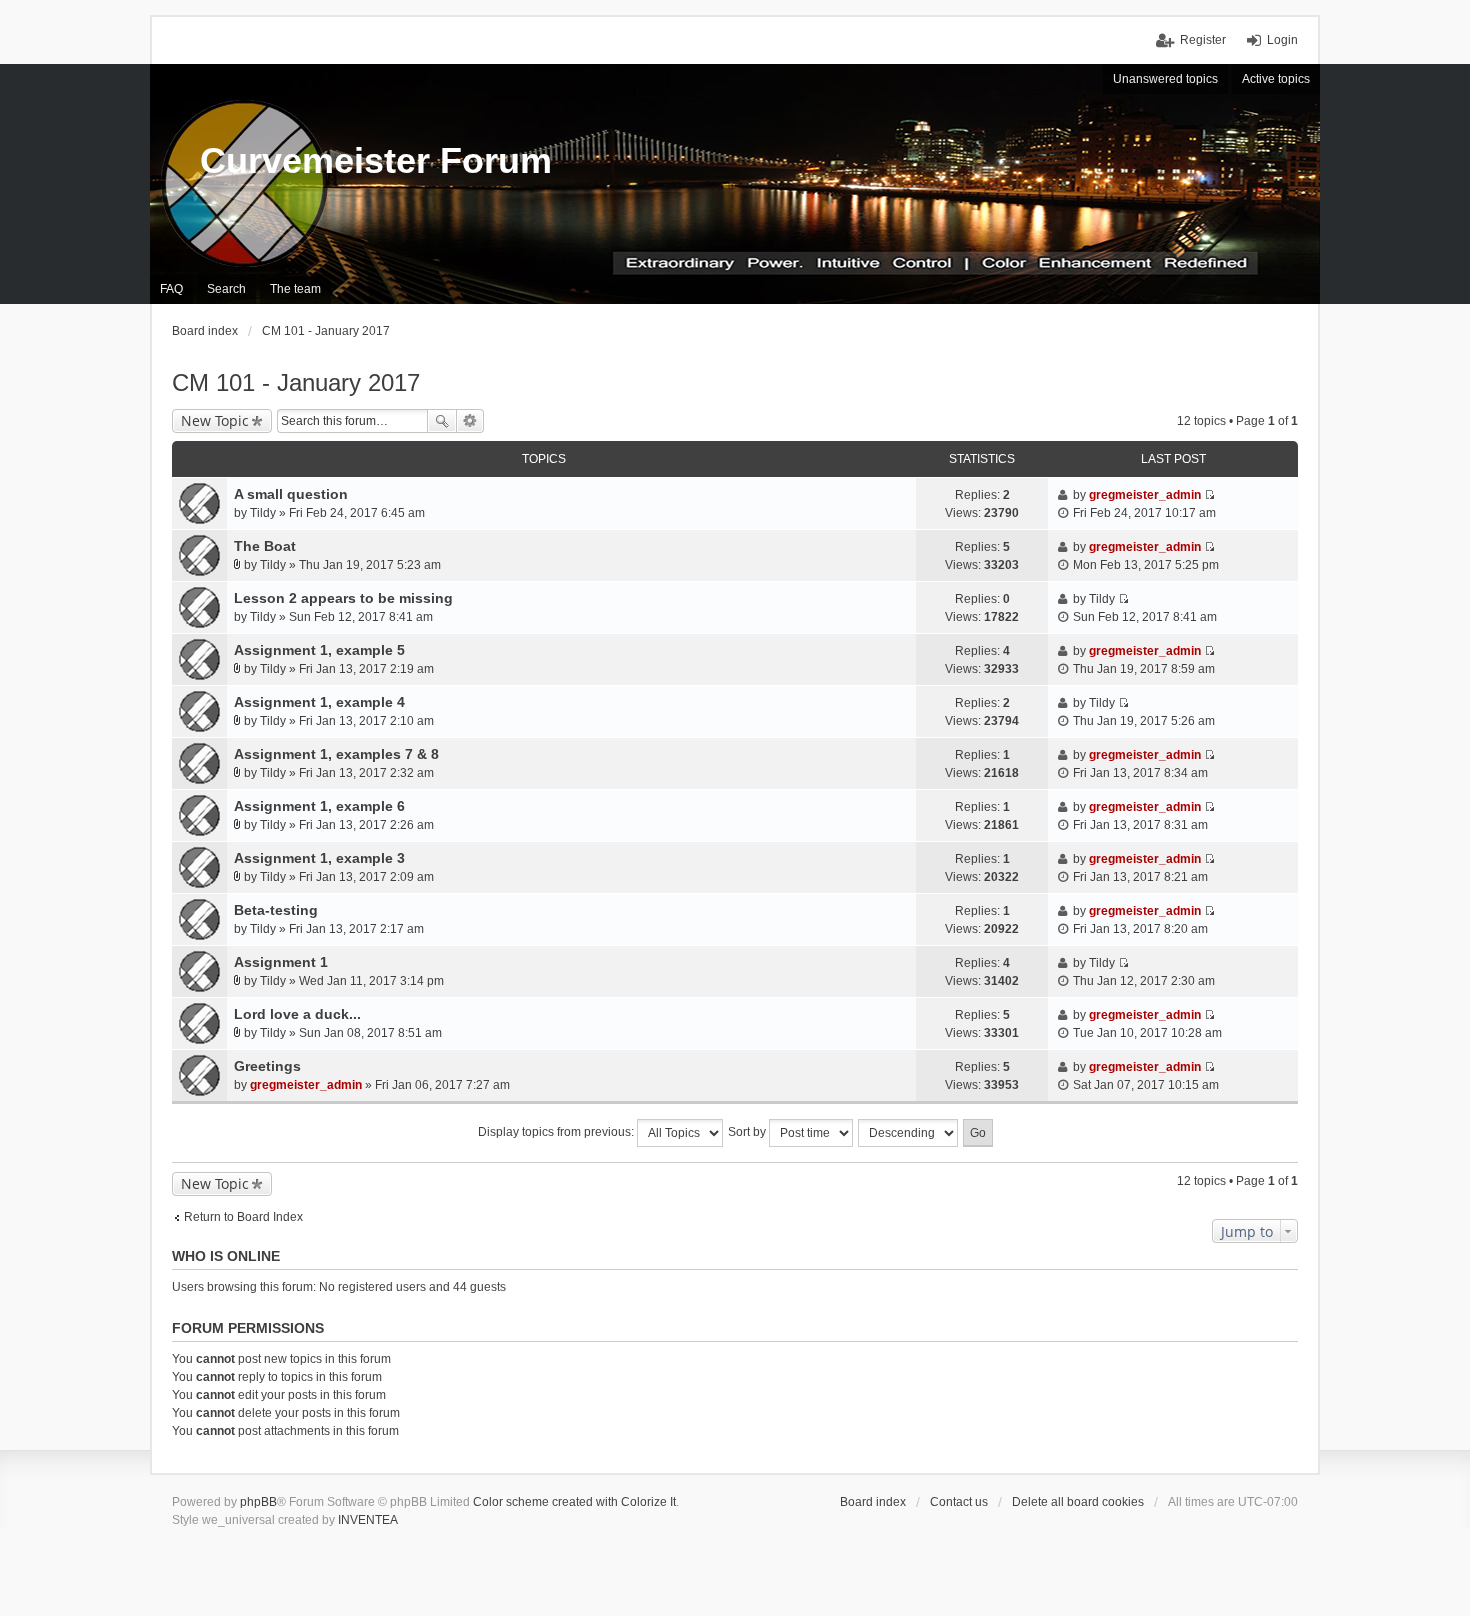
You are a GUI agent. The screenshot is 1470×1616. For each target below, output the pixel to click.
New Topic (215, 420)
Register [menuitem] (1203, 40)
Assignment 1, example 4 (319, 702)
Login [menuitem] (1282, 40)
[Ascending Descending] (909, 1133)
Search (442, 421)
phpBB (258, 1502)
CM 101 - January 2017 (296, 382)
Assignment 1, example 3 (319, 858)
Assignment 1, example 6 (319, 806)
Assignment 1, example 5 (319, 650)
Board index (873, 1502)
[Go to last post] (1209, 495)
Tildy (263, 513)
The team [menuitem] (295, 289)
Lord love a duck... (297, 1014)
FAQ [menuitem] (171, 289)
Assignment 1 (281, 962)
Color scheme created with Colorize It (574, 1502)
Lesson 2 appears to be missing (343, 598)
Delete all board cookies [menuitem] (1078, 1502)
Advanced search (470, 421)
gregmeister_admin (1145, 495)
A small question (291, 494)
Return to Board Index (243, 1217)
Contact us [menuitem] (959, 1502)
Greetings (267, 1066)
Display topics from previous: (557, 1132)
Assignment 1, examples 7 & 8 (336, 754)
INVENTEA (368, 1520)
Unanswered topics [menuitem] (1165, 79)
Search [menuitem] (226, 289)
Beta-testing (276, 910)
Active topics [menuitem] (1276, 79)
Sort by (748, 1132)
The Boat (265, 546)
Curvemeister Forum (376, 160)
